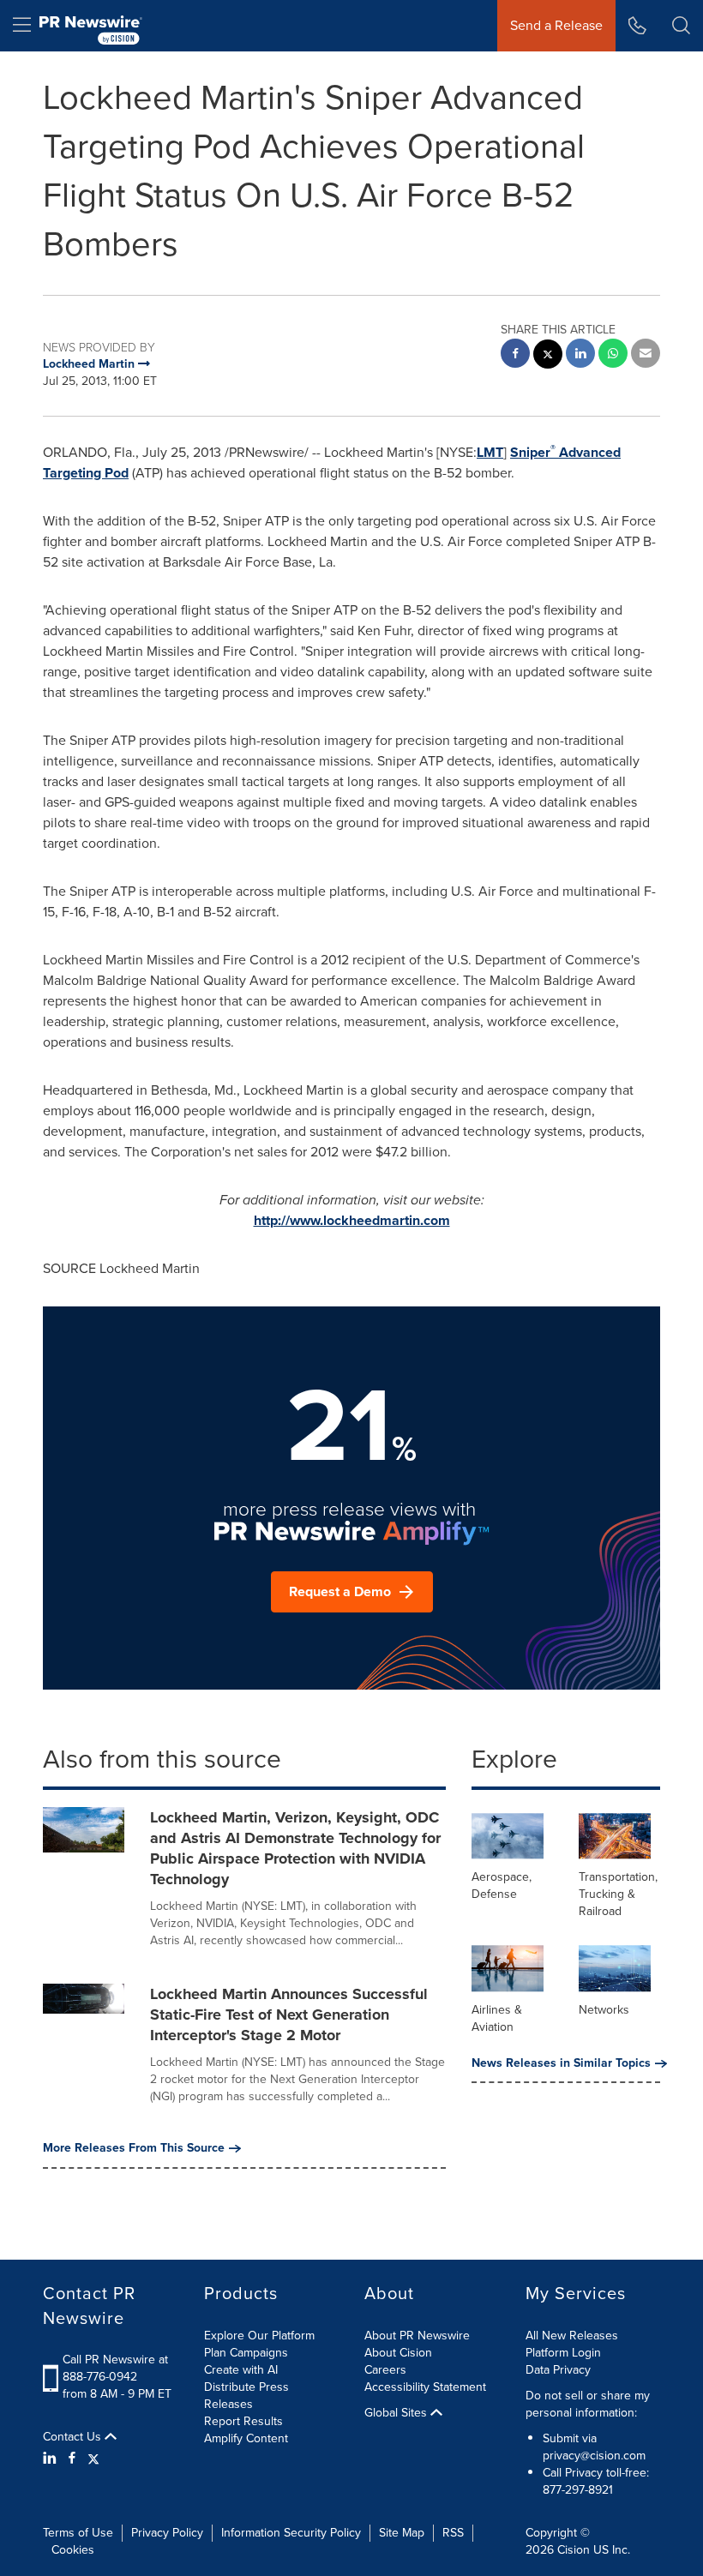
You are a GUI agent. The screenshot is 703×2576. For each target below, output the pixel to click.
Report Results (243, 2421)
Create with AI (241, 2370)
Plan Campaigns (246, 2353)
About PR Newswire (417, 2336)
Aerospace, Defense (502, 1885)
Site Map (402, 2533)
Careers (385, 2370)
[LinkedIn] (52, 2459)
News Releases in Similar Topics (561, 2063)
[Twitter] (93, 2459)
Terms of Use (78, 2533)
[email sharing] (646, 355)
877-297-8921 (578, 2490)
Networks (604, 2010)
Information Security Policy (291, 2533)
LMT (490, 452)
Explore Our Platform (259, 2336)
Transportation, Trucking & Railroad (618, 1894)
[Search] (681, 26)
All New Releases (572, 2336)
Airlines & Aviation (497, 2018)
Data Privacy (558, 2370)
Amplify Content (246, 2438)
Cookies (73, 2550)
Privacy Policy (167, 2533)
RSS (453, 2533)
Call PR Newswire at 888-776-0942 (115, 2368)
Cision (574, 2550)
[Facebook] (72, 2459)
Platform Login (563, 2353)
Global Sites (397, 2413)
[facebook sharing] (515, 355)
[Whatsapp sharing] (613, 355)
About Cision (398, 2353)
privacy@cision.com (594, 2456)
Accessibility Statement (425, 2387)
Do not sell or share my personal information (588, 2404)
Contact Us (74, 2437)
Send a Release (556, 25)
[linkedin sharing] (580, 355)
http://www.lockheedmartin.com (352, 1220)
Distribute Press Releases (246, 2396)
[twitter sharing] (548, 356)
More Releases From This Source (134, 2148)
